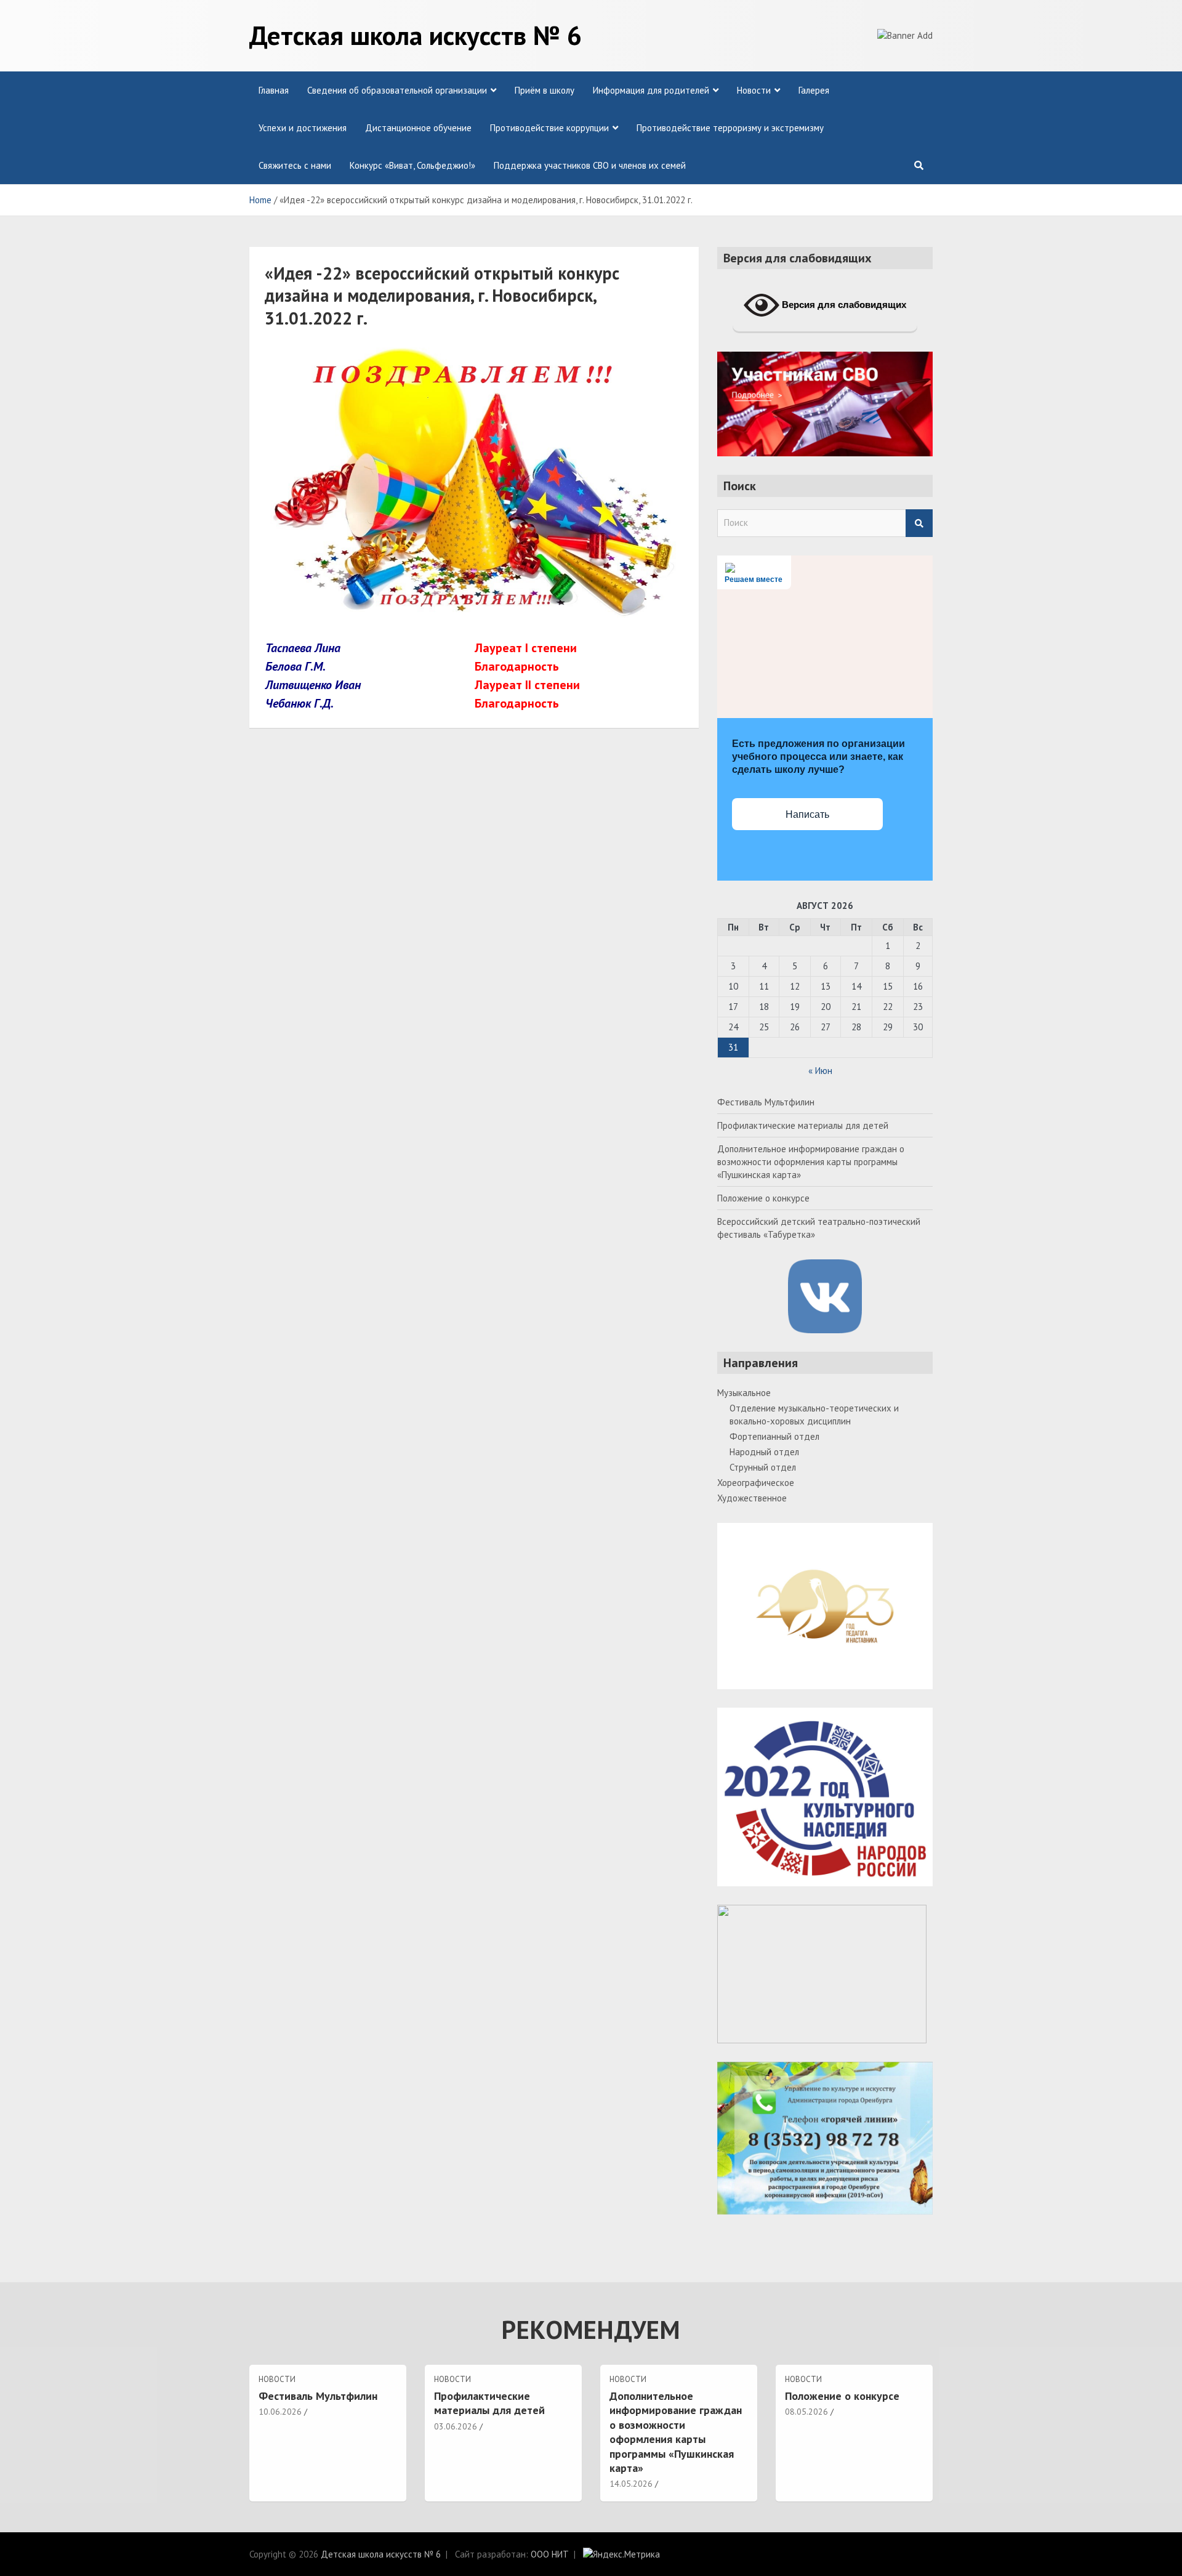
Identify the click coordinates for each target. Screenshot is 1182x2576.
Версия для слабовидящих (843, 305)
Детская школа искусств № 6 (416, 35)
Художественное (752, 1498)
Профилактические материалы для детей (803, 1125)
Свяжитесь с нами (295, 165)
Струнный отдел (763, 1467)
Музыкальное (744, 1393)
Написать (807, 814)
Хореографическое (756, 1483)
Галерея (814, 90)
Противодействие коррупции (549, 128)
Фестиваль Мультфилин (766, 1102)
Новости (754, 90)
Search (919, 523)
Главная (274, 90)
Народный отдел (764, 1452)
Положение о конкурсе (763, 1198)
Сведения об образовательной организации (397, 90)
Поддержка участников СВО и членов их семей (590, 165)
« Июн (820, 1071)
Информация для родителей (651, 90)
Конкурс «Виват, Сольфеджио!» (412, 165)
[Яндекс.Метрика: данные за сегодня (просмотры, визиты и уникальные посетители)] (621, 2554)
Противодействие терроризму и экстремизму (730, 128)
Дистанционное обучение (418, 128)
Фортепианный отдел (774, 1436)
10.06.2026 (280, 2412)
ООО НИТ (550, 2554)
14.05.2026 (631, 2484)
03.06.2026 (456, 2426)
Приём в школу (545, 90)
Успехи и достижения (303, 128)
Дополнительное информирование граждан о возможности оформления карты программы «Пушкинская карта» (811, 1162)
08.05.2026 (806, 2412)
